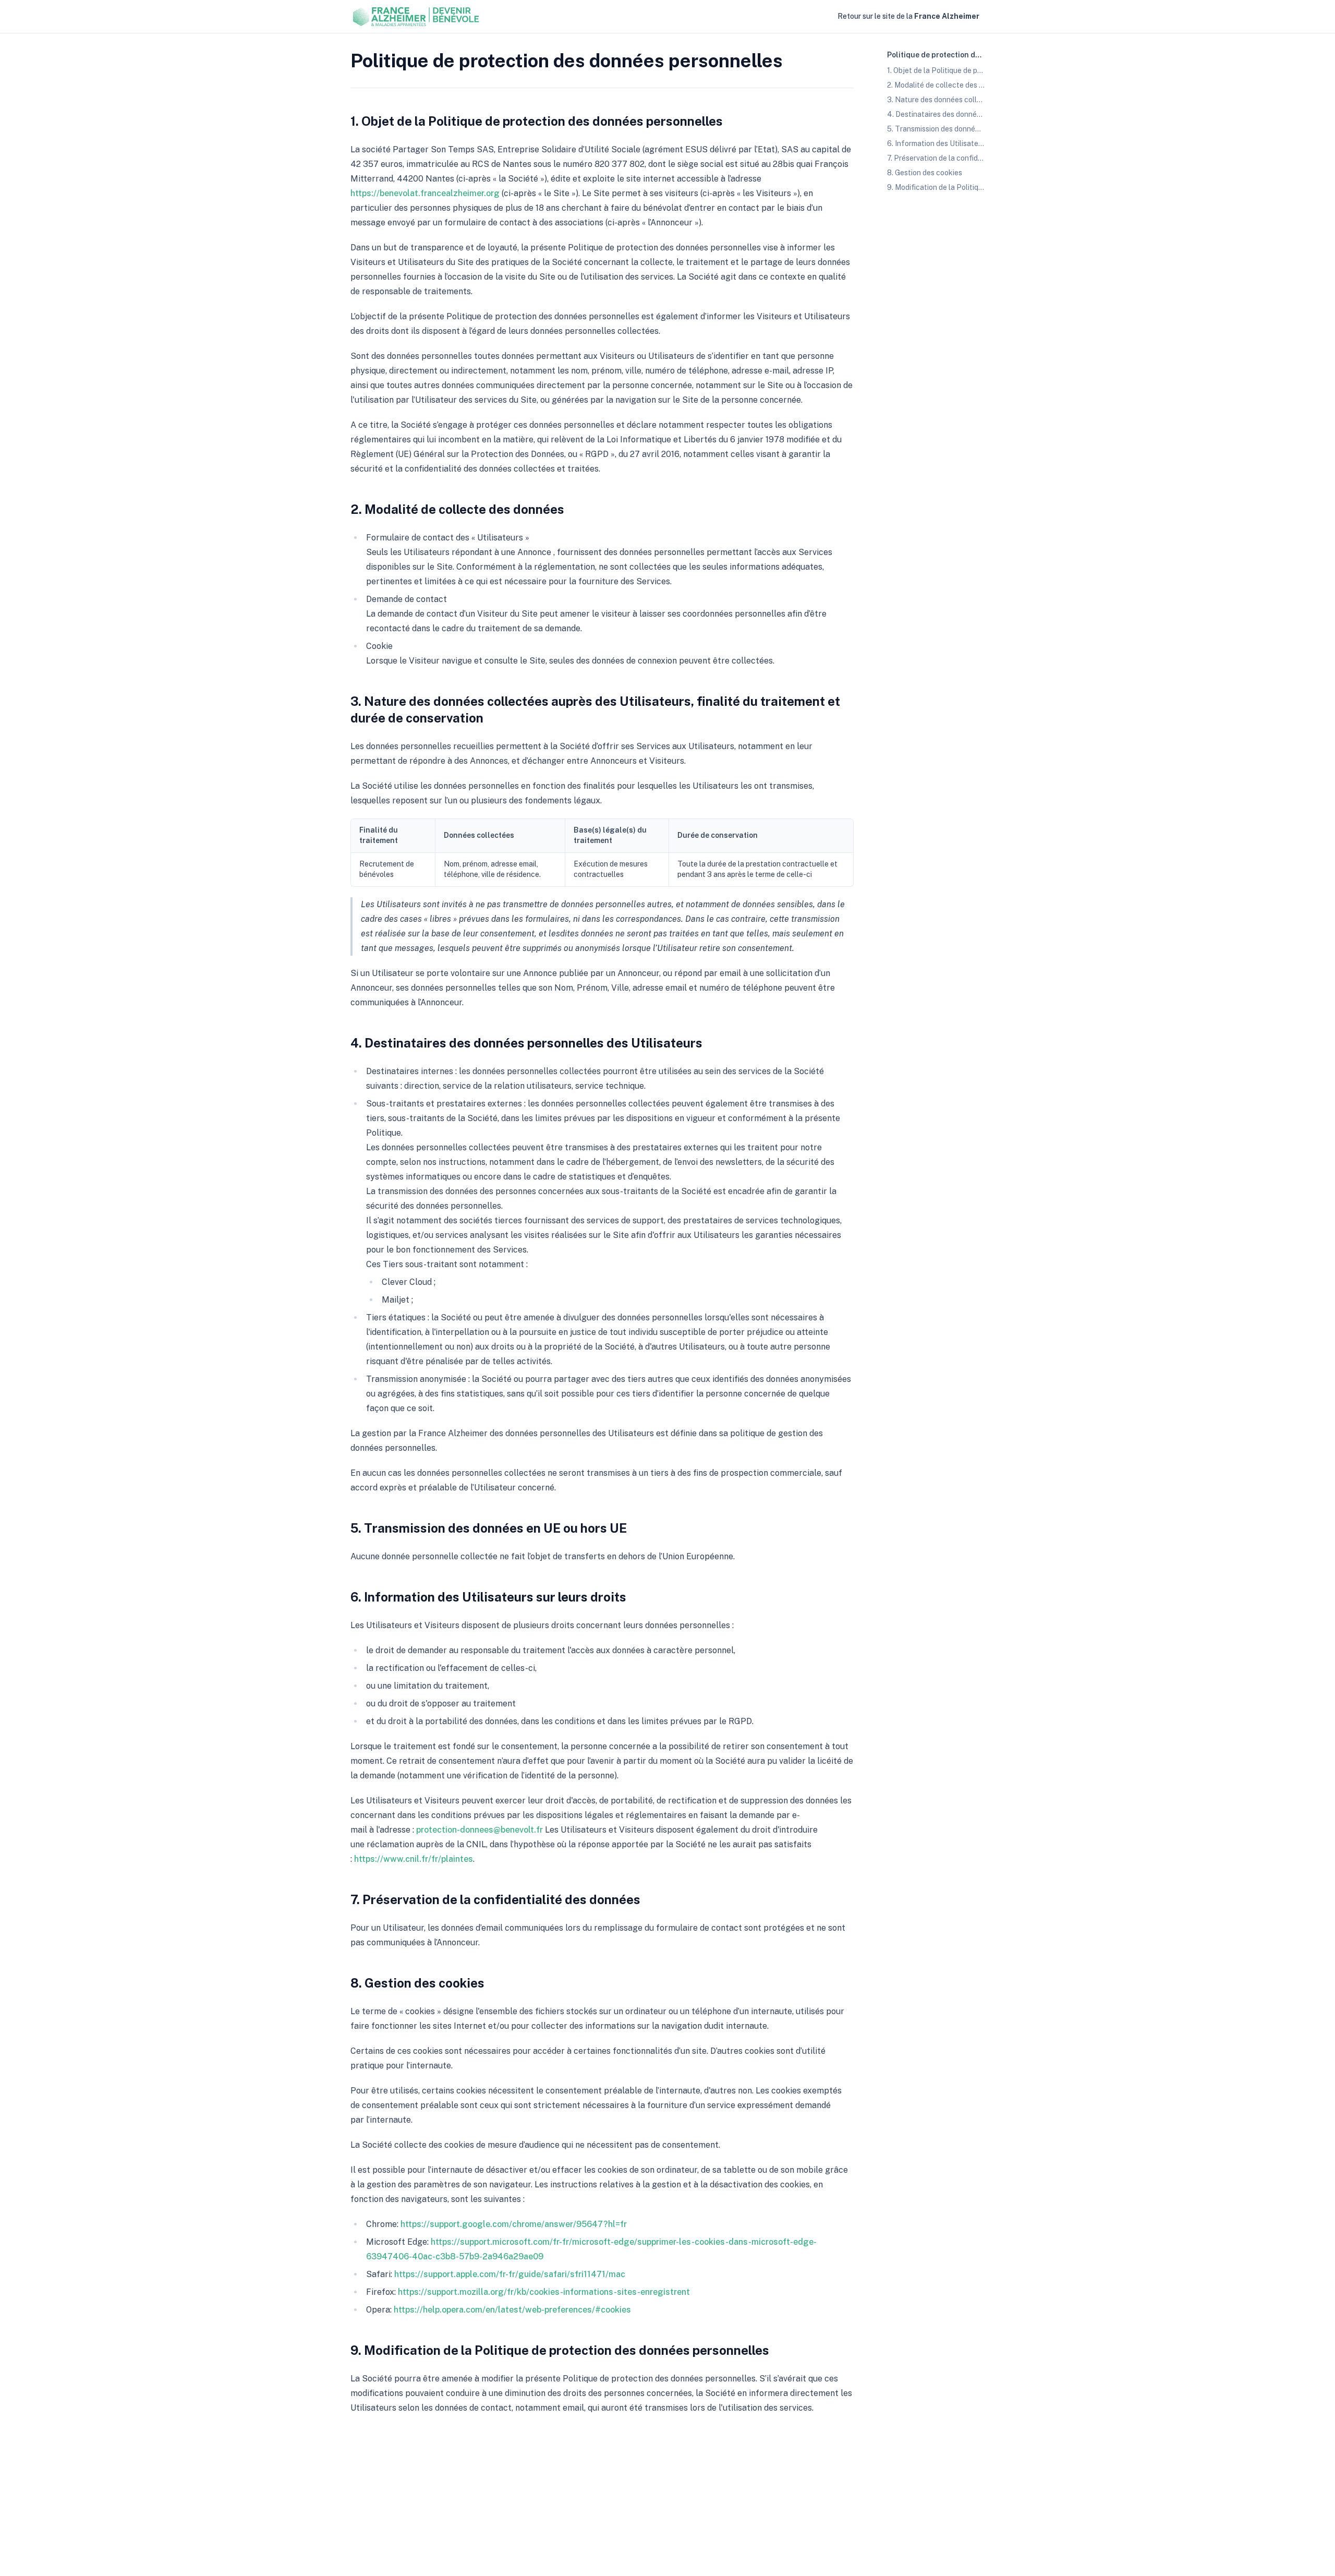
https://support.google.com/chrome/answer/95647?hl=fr (514, 2224)
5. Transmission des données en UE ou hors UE (489, 1528)
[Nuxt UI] (417, 17)
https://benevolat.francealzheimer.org (425, 193)
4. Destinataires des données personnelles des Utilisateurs (526, 1043)
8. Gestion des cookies (417, 1983)
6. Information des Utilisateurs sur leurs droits (488, 1597)
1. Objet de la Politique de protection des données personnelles (537, 121)
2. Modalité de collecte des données (457, 509)
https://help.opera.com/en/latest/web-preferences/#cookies (512, 2310)
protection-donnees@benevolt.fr (480, 1830)
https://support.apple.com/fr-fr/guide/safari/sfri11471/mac (510, 2274)
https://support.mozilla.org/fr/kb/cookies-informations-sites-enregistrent (544, 2292)
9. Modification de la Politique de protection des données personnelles (560, 2350)
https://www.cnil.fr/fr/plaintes (414, 1859)
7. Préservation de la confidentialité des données (495, 1899)
